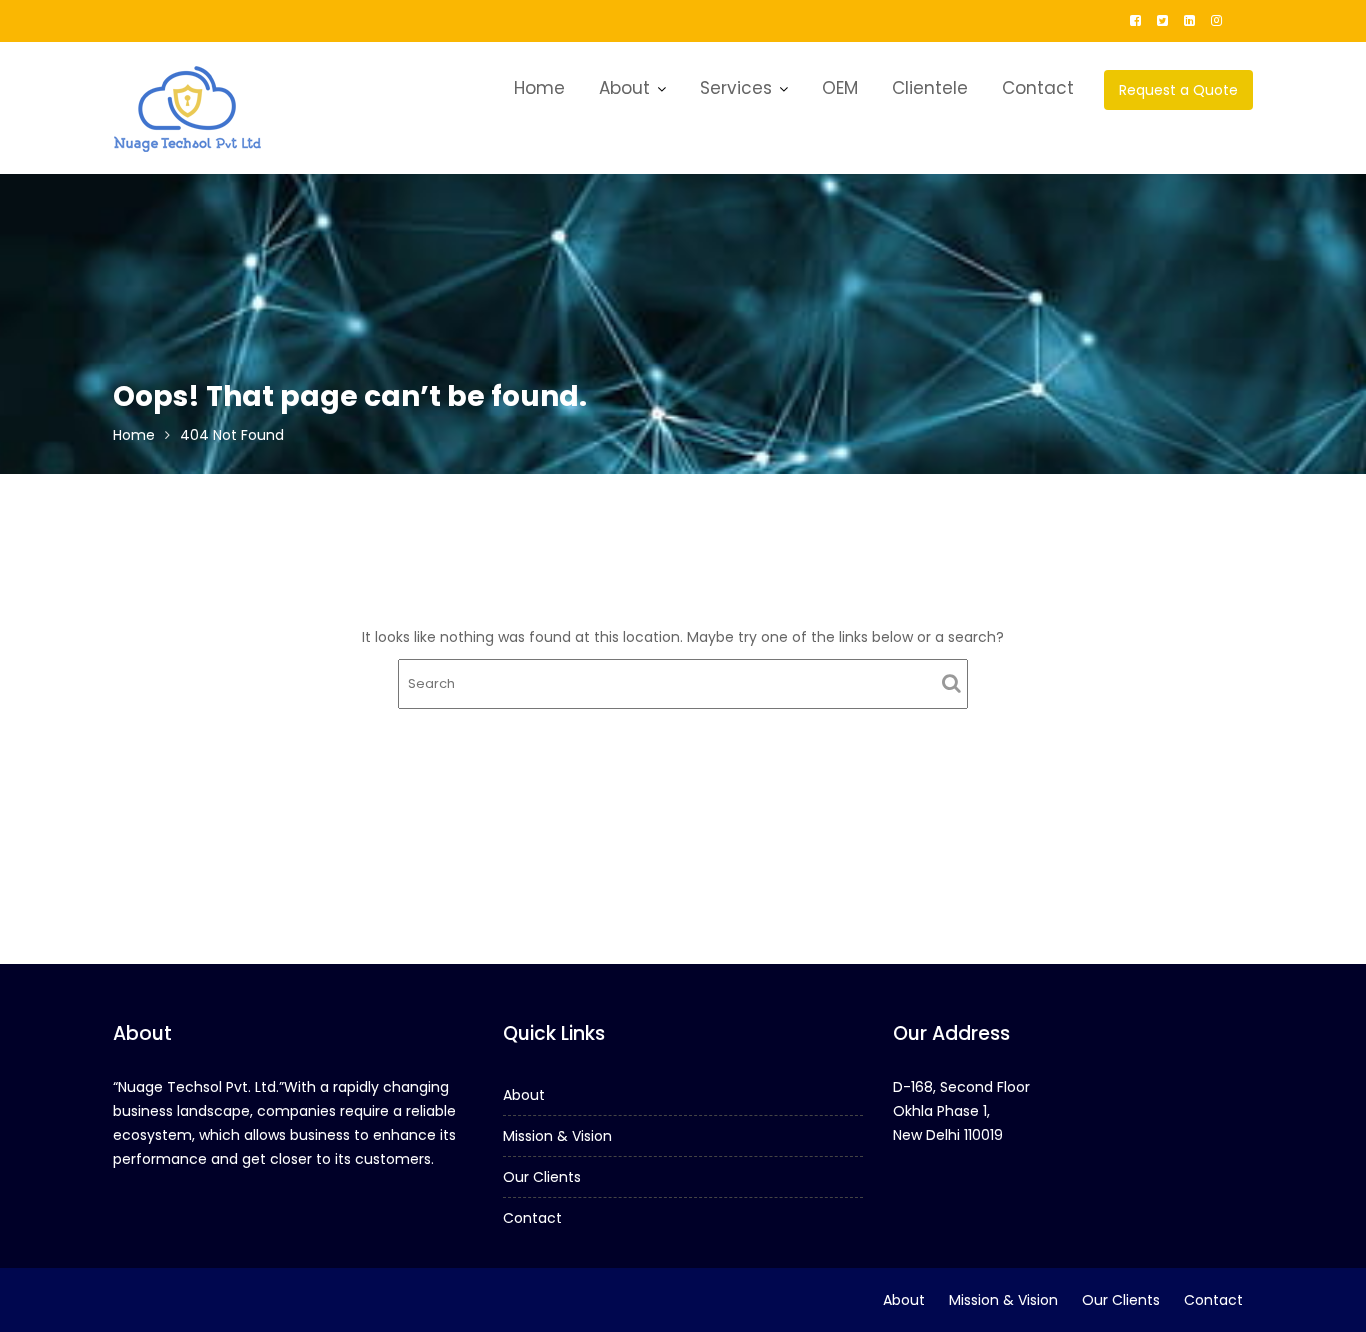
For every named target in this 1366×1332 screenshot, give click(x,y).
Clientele (930, 88)
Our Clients (542, 1177)
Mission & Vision (557, 1136)
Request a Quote (1178, 90)
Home (539, 88)
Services (736, 88)
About (624, 88)
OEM (840, 88)
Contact (1038, 88)
